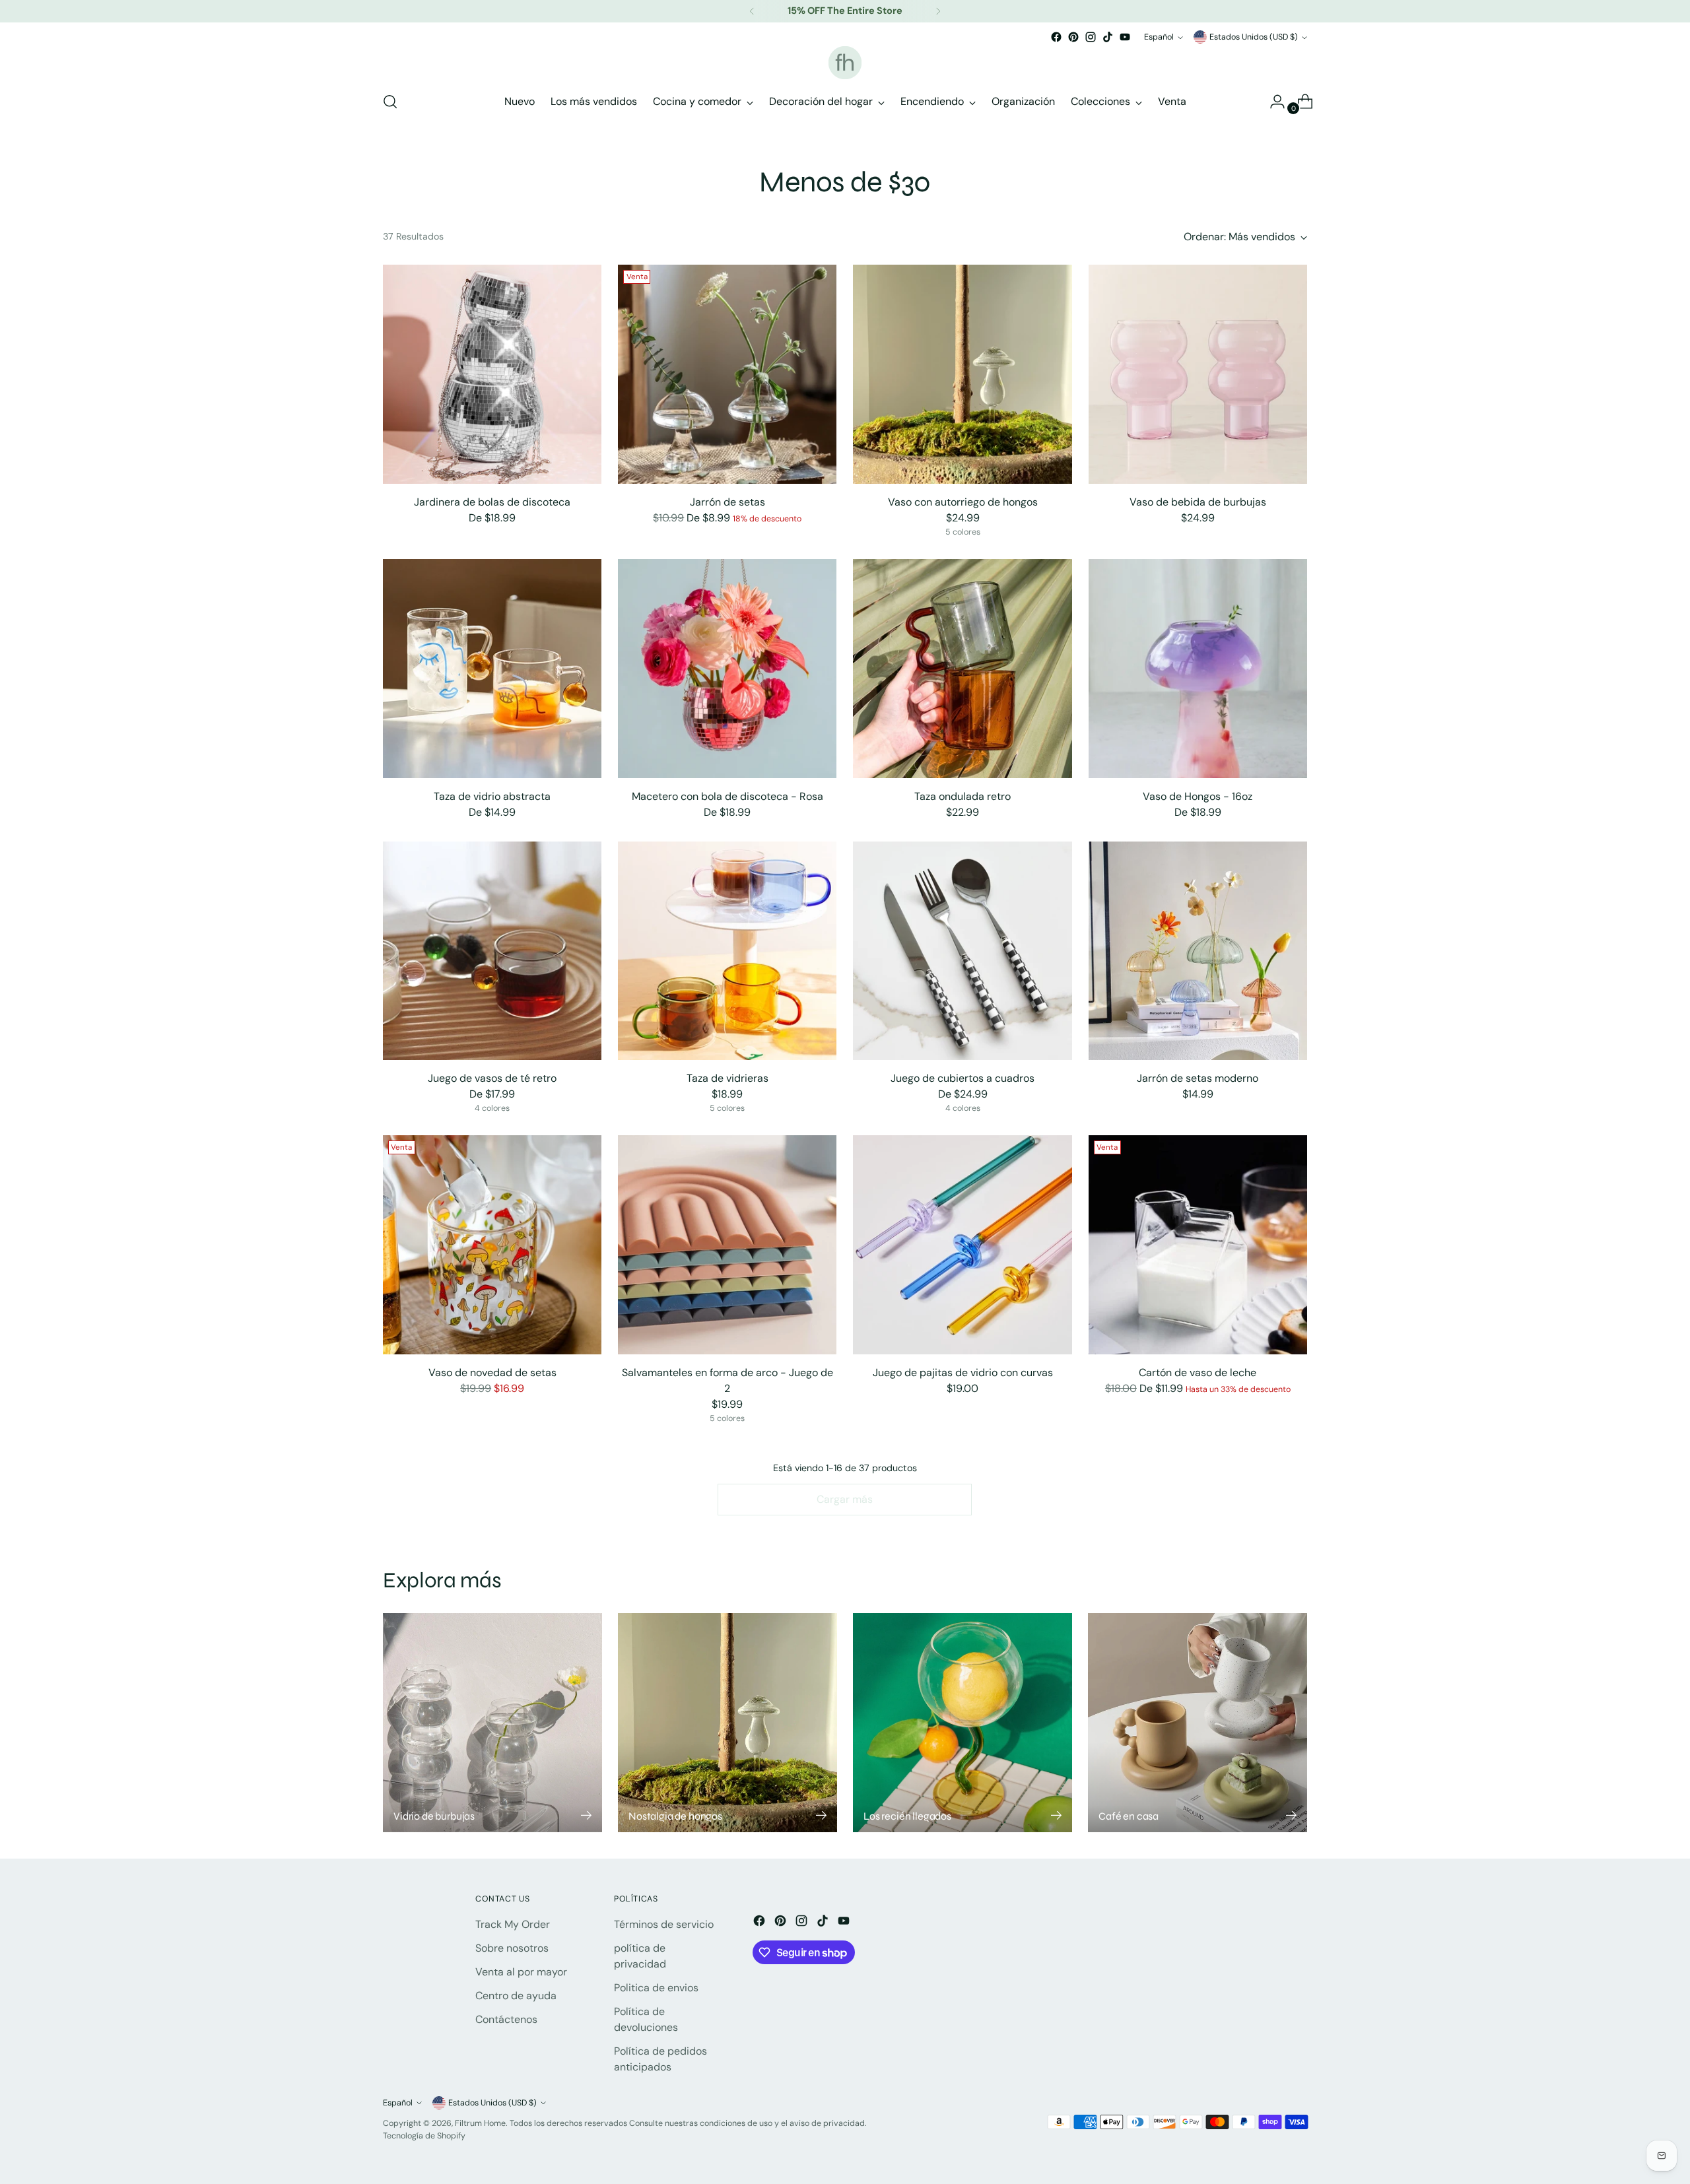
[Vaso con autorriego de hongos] (962, 374)
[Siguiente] (938, 11)
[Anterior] (752, 11)
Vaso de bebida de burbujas (1198, 502)
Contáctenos (506, 2019)
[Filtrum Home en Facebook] (1056, 37)
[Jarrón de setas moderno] (1198, 951)
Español (1159, 37)
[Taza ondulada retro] (962, 668)
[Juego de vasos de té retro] (492, 951)
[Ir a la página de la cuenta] (1272, 102)
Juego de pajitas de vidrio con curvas (963, 1373)
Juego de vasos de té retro (492, 1078)
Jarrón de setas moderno (1198, 1078)
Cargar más (845, 1499)
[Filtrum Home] (845, 63)
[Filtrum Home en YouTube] (1125, 37)
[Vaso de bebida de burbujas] (1198, 374)
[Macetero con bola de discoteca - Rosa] (727, 668)
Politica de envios (656, 1988)
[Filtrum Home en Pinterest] (1073, 37)
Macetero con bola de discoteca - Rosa (727, 796)
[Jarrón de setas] (727, 374)
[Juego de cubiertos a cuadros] (962, 951)
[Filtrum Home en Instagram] (1091, 37)
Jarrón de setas (727, 502)
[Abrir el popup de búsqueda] (390, 102)
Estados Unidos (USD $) (1254, 37)
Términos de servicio (664, 1924)
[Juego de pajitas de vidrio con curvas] (962, 1244)
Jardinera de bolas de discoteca (492, 502)
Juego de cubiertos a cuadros (963, 1078)
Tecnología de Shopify (424, 2136)
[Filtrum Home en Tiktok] (1108, 37)
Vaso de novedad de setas (492, 1373)
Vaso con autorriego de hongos (963, 502)
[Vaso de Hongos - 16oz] (1198, 668)
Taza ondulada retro (963, 796)
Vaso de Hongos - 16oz (1198, 796)
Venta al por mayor (521, 1972)
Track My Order (513, 1924)
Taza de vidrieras (727, 1078)
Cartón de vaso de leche (1198, 1373)
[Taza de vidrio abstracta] (492, 668)
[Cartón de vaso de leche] (1198, 1244)
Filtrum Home (480, 2123)
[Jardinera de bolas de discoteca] (492, 374)
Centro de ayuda (516, 1996)
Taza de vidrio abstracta (492, 796)
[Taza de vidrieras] (727, 951)
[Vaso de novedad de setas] (492, 1244)
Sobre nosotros (512, 1948)
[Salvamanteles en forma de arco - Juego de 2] (727, 1244)
